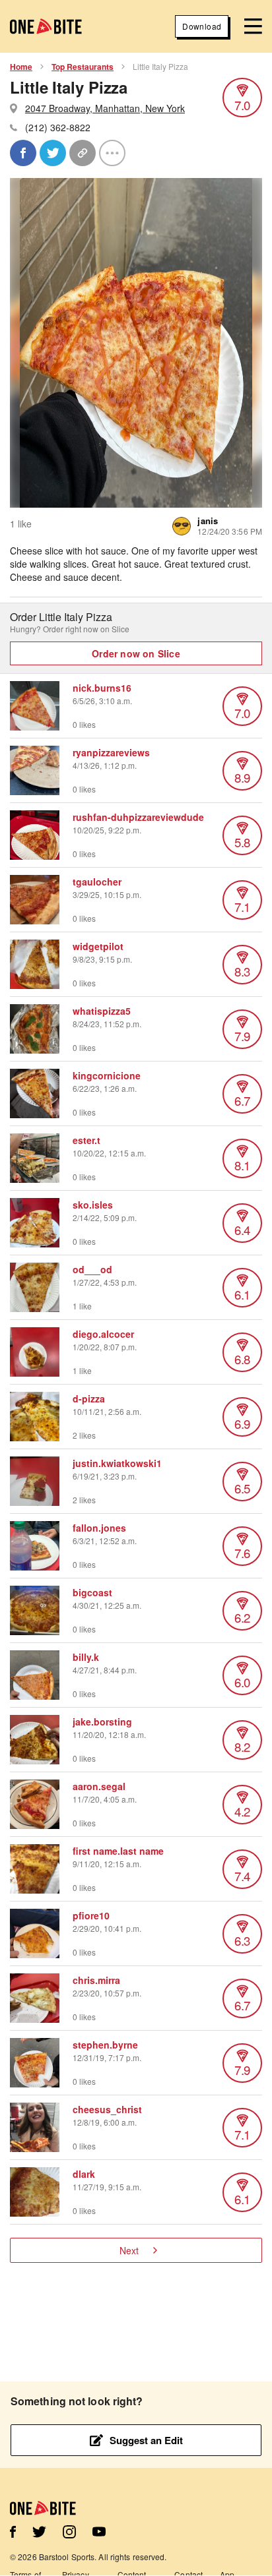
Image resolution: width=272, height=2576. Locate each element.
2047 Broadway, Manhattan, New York (105, 108)
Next (129, 2250)
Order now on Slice (136, 653)
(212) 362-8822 (58, 127)
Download (202, 26)
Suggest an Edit (146, 2440)
